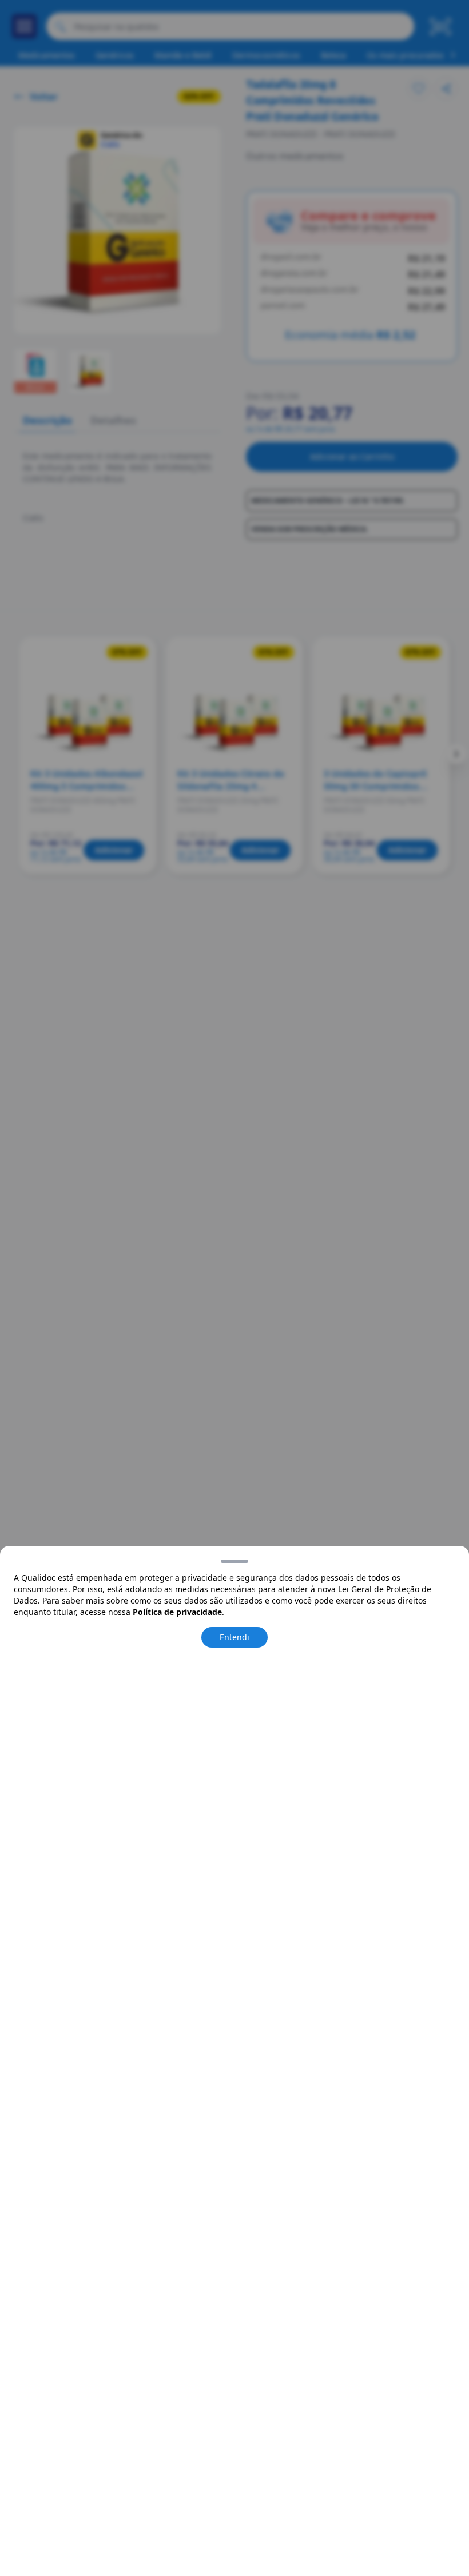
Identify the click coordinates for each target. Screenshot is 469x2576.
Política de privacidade (177, 1612)
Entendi (234, 1637)
